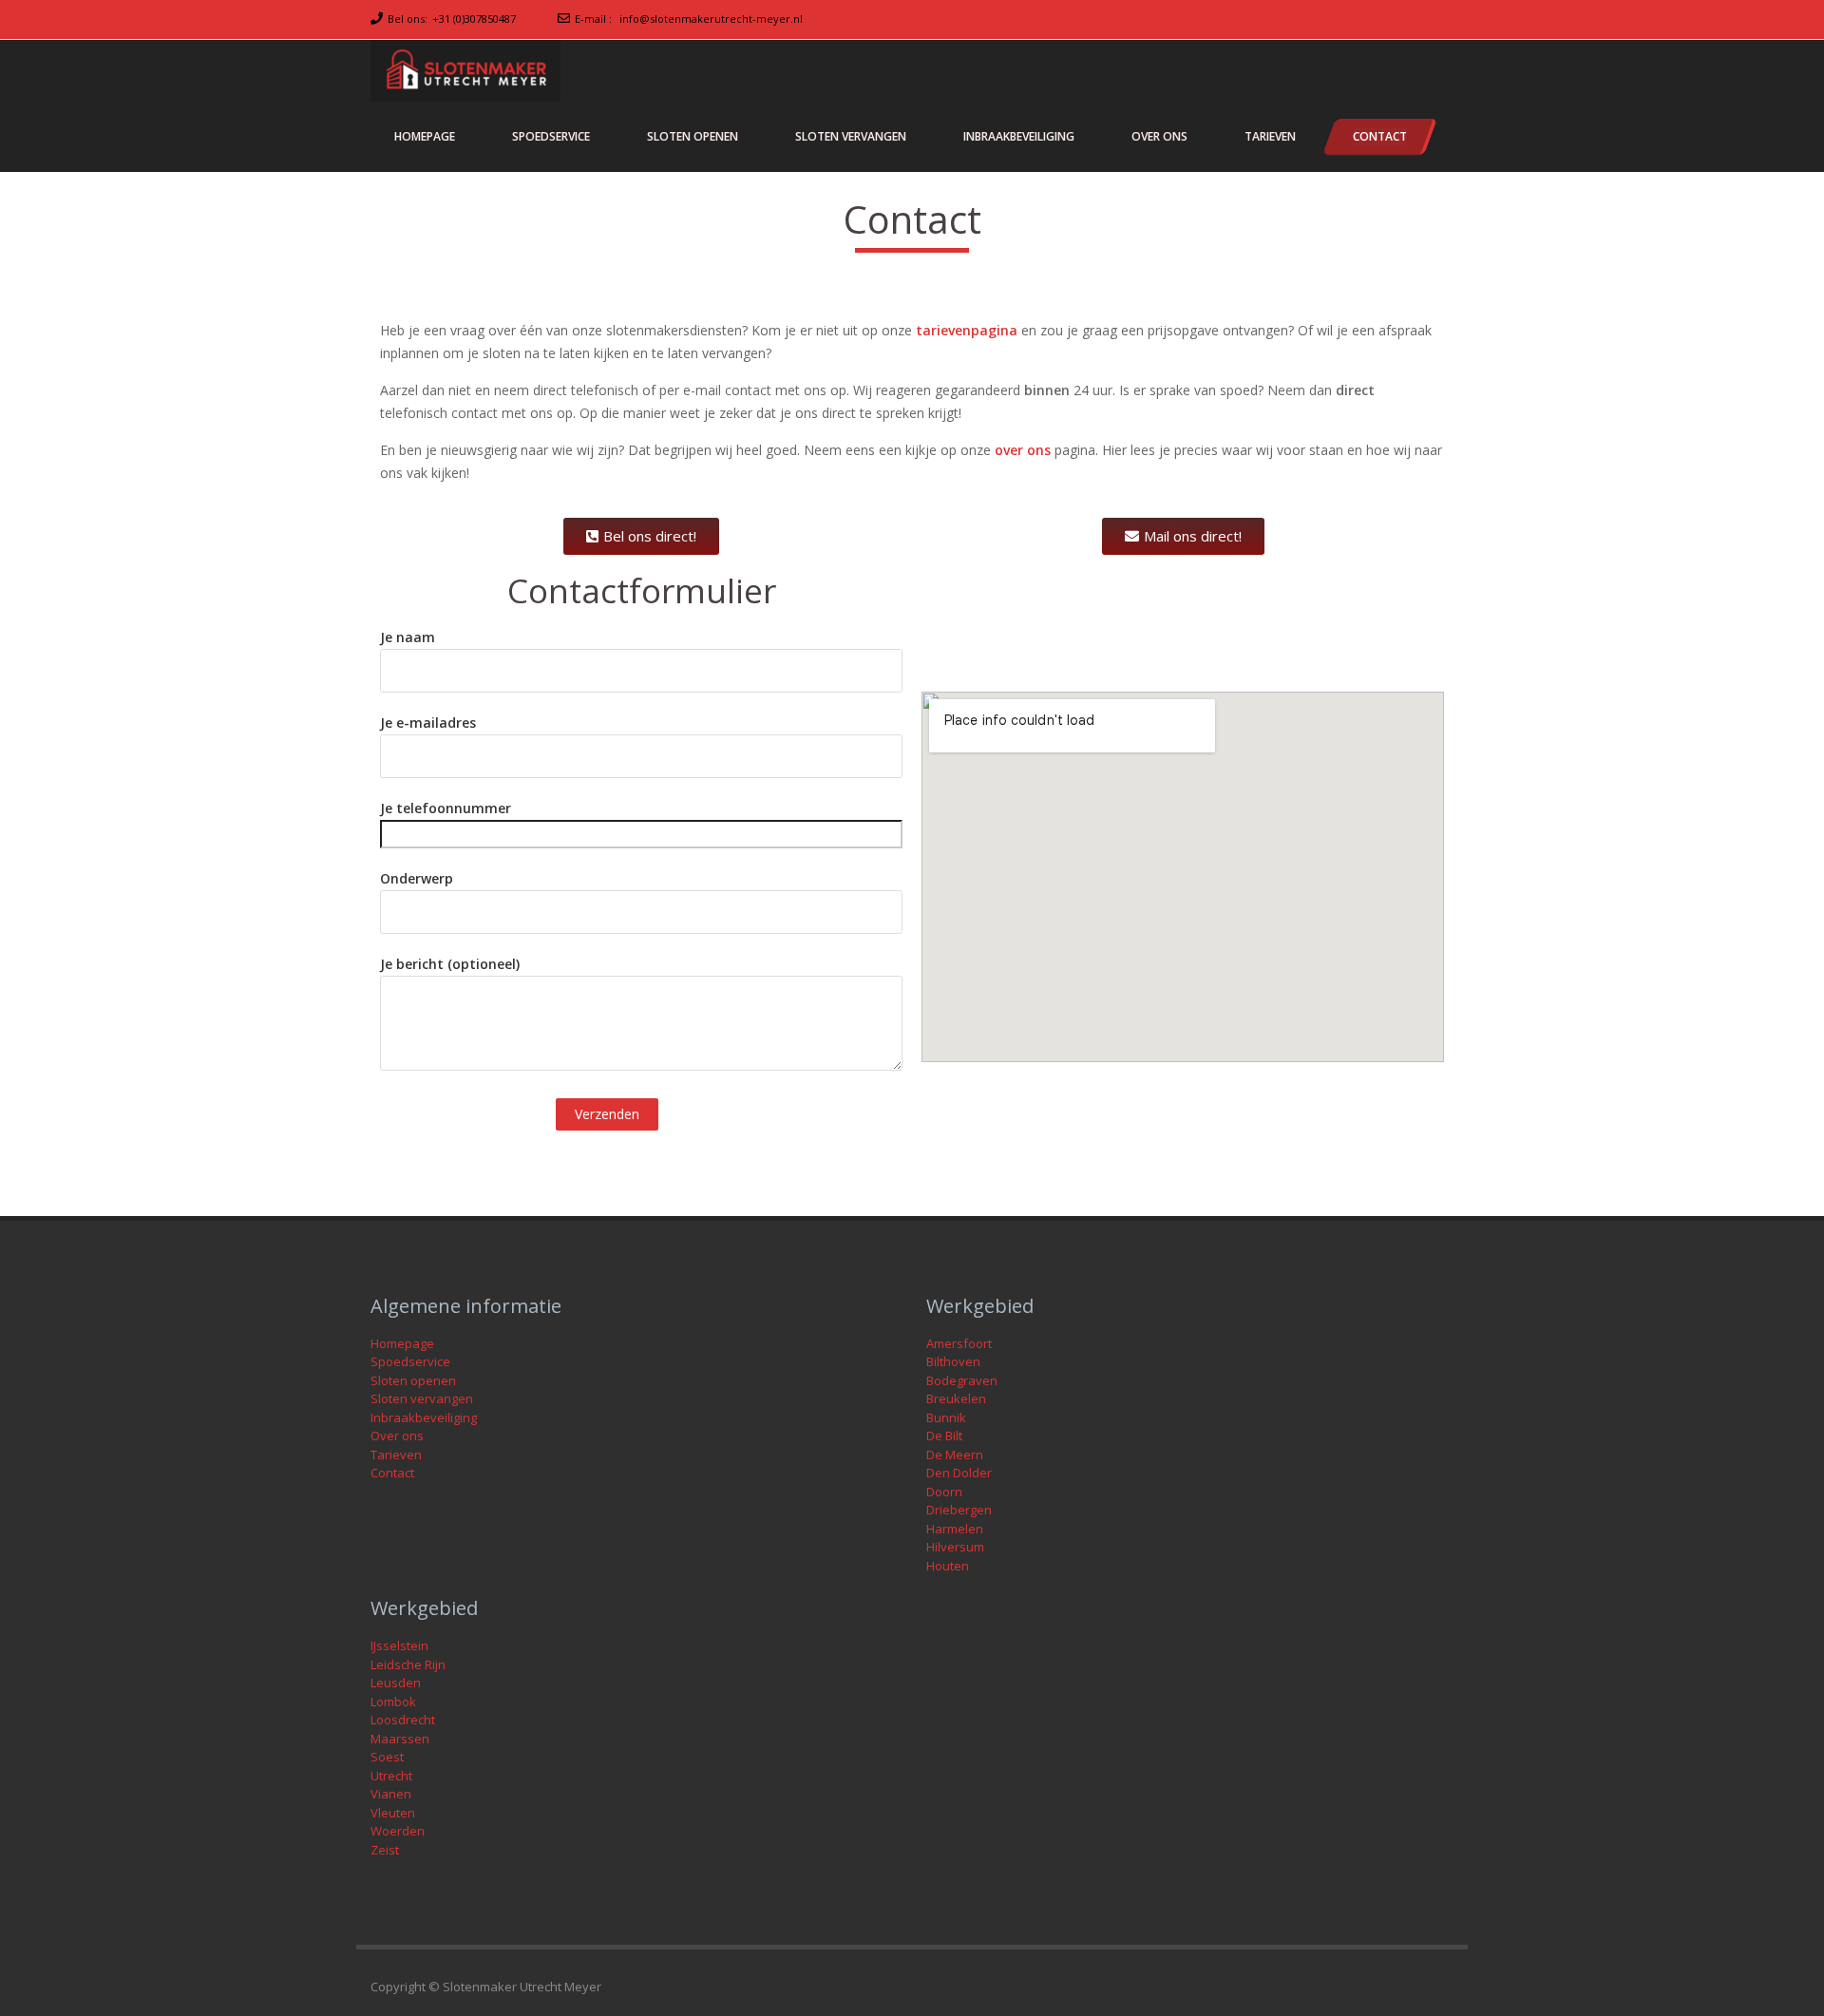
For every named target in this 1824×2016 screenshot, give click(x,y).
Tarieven (396, 1455)
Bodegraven (962, 1380)
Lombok (393, 1702)
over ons (1023, 450)
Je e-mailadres (428, 723)
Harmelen (955, 1529)
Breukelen (956, 1398)
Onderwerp (417, 878)
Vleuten (393, 1813)
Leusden (396, 1683)
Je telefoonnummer (446, 808)
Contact (392, 1473)
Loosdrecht (403, 1720)
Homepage (402, 1343)
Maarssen (400, 1739)
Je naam (408, 637)
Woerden (398, 1831)
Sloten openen (413, 1380)
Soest (387, 1757)
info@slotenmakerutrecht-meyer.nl (711, 19)
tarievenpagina (967, 330)
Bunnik (946, 1417)
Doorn (944, 1492)
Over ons (397, 1436)
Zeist (385, 1850)
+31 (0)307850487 (474, 19)
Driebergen (959, 1510)
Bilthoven (953, 1361)
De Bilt (944, 1436)
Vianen (391, 1794)
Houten (948, 1566)
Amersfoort (959, 1343)
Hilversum (955, 1547)
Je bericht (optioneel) (450, 964)
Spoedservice (410, 1361)
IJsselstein (399, 1645)
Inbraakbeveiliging (424, 1417)
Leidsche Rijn (408, 1664)
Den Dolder (959, 1473)
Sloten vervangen (422, 1398)
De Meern (955, 1455)
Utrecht (391, 1776)
